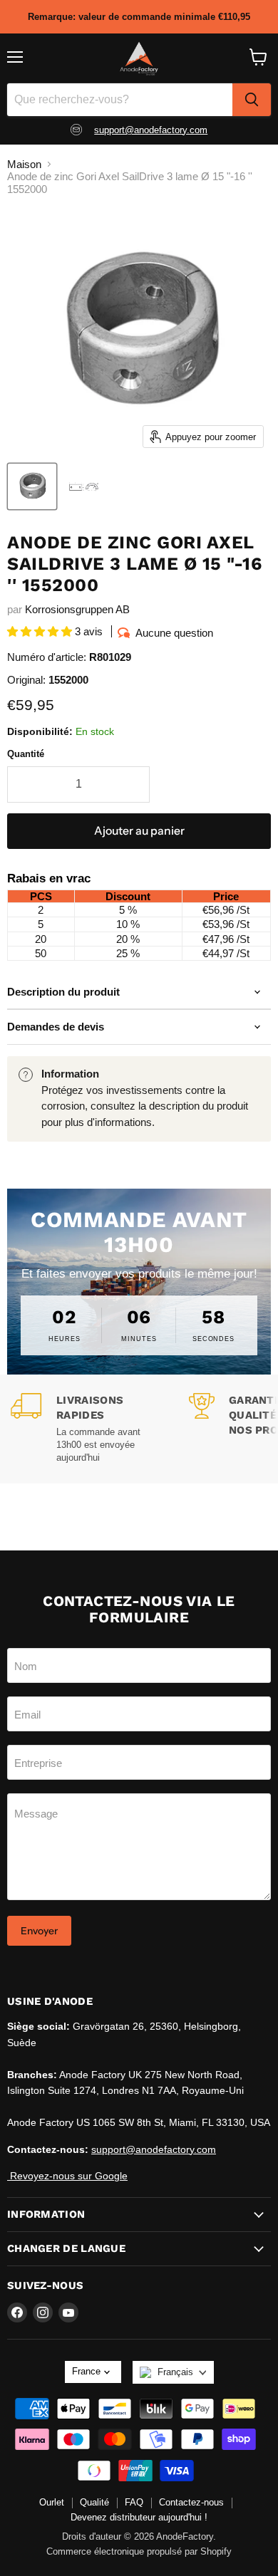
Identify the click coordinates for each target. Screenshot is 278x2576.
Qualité (94, 2502)
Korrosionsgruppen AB (77, 609)
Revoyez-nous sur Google (67, 2176)
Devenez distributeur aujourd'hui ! (139, 2517)
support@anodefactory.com (151, 130)
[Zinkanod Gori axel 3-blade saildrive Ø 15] (32, 486)
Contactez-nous (191, 2502)
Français (175, 2372)
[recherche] (252, 100)
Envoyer (39, 1931)
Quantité (26, 754)
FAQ (134, 2502)
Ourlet (52, 2502)
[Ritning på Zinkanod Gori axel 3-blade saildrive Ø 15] (83, 486)
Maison (24, 164)
